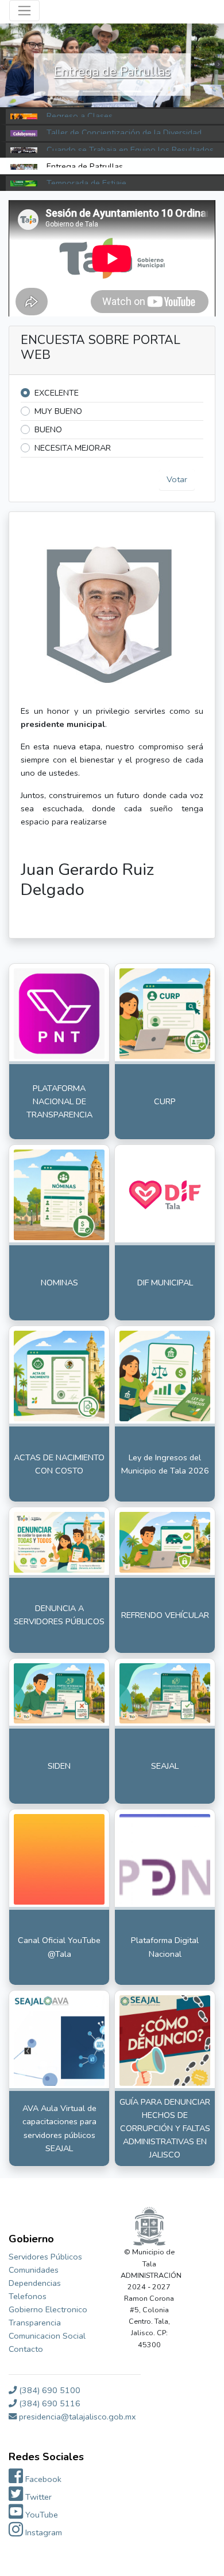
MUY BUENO (58, 411)
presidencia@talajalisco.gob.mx (76, 2417)
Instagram (43, 2532)
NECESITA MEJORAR (73, 448)
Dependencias (35, 2283)
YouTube (40, 2515)
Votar (177, 479)
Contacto (26, 2349)
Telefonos (28, 2296)
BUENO (48, 429)
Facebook (42, 2479)
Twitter (37, 2497)
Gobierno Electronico (48, 2309)
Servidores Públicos (45, 2257)
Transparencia (35, 2323)
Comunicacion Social (47, 2336)
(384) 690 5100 (49, 2390)
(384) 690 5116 (49, 2403)
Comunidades (34, 2270)
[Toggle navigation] (24, 11)
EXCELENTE (57, 393)
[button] (71, 91)
